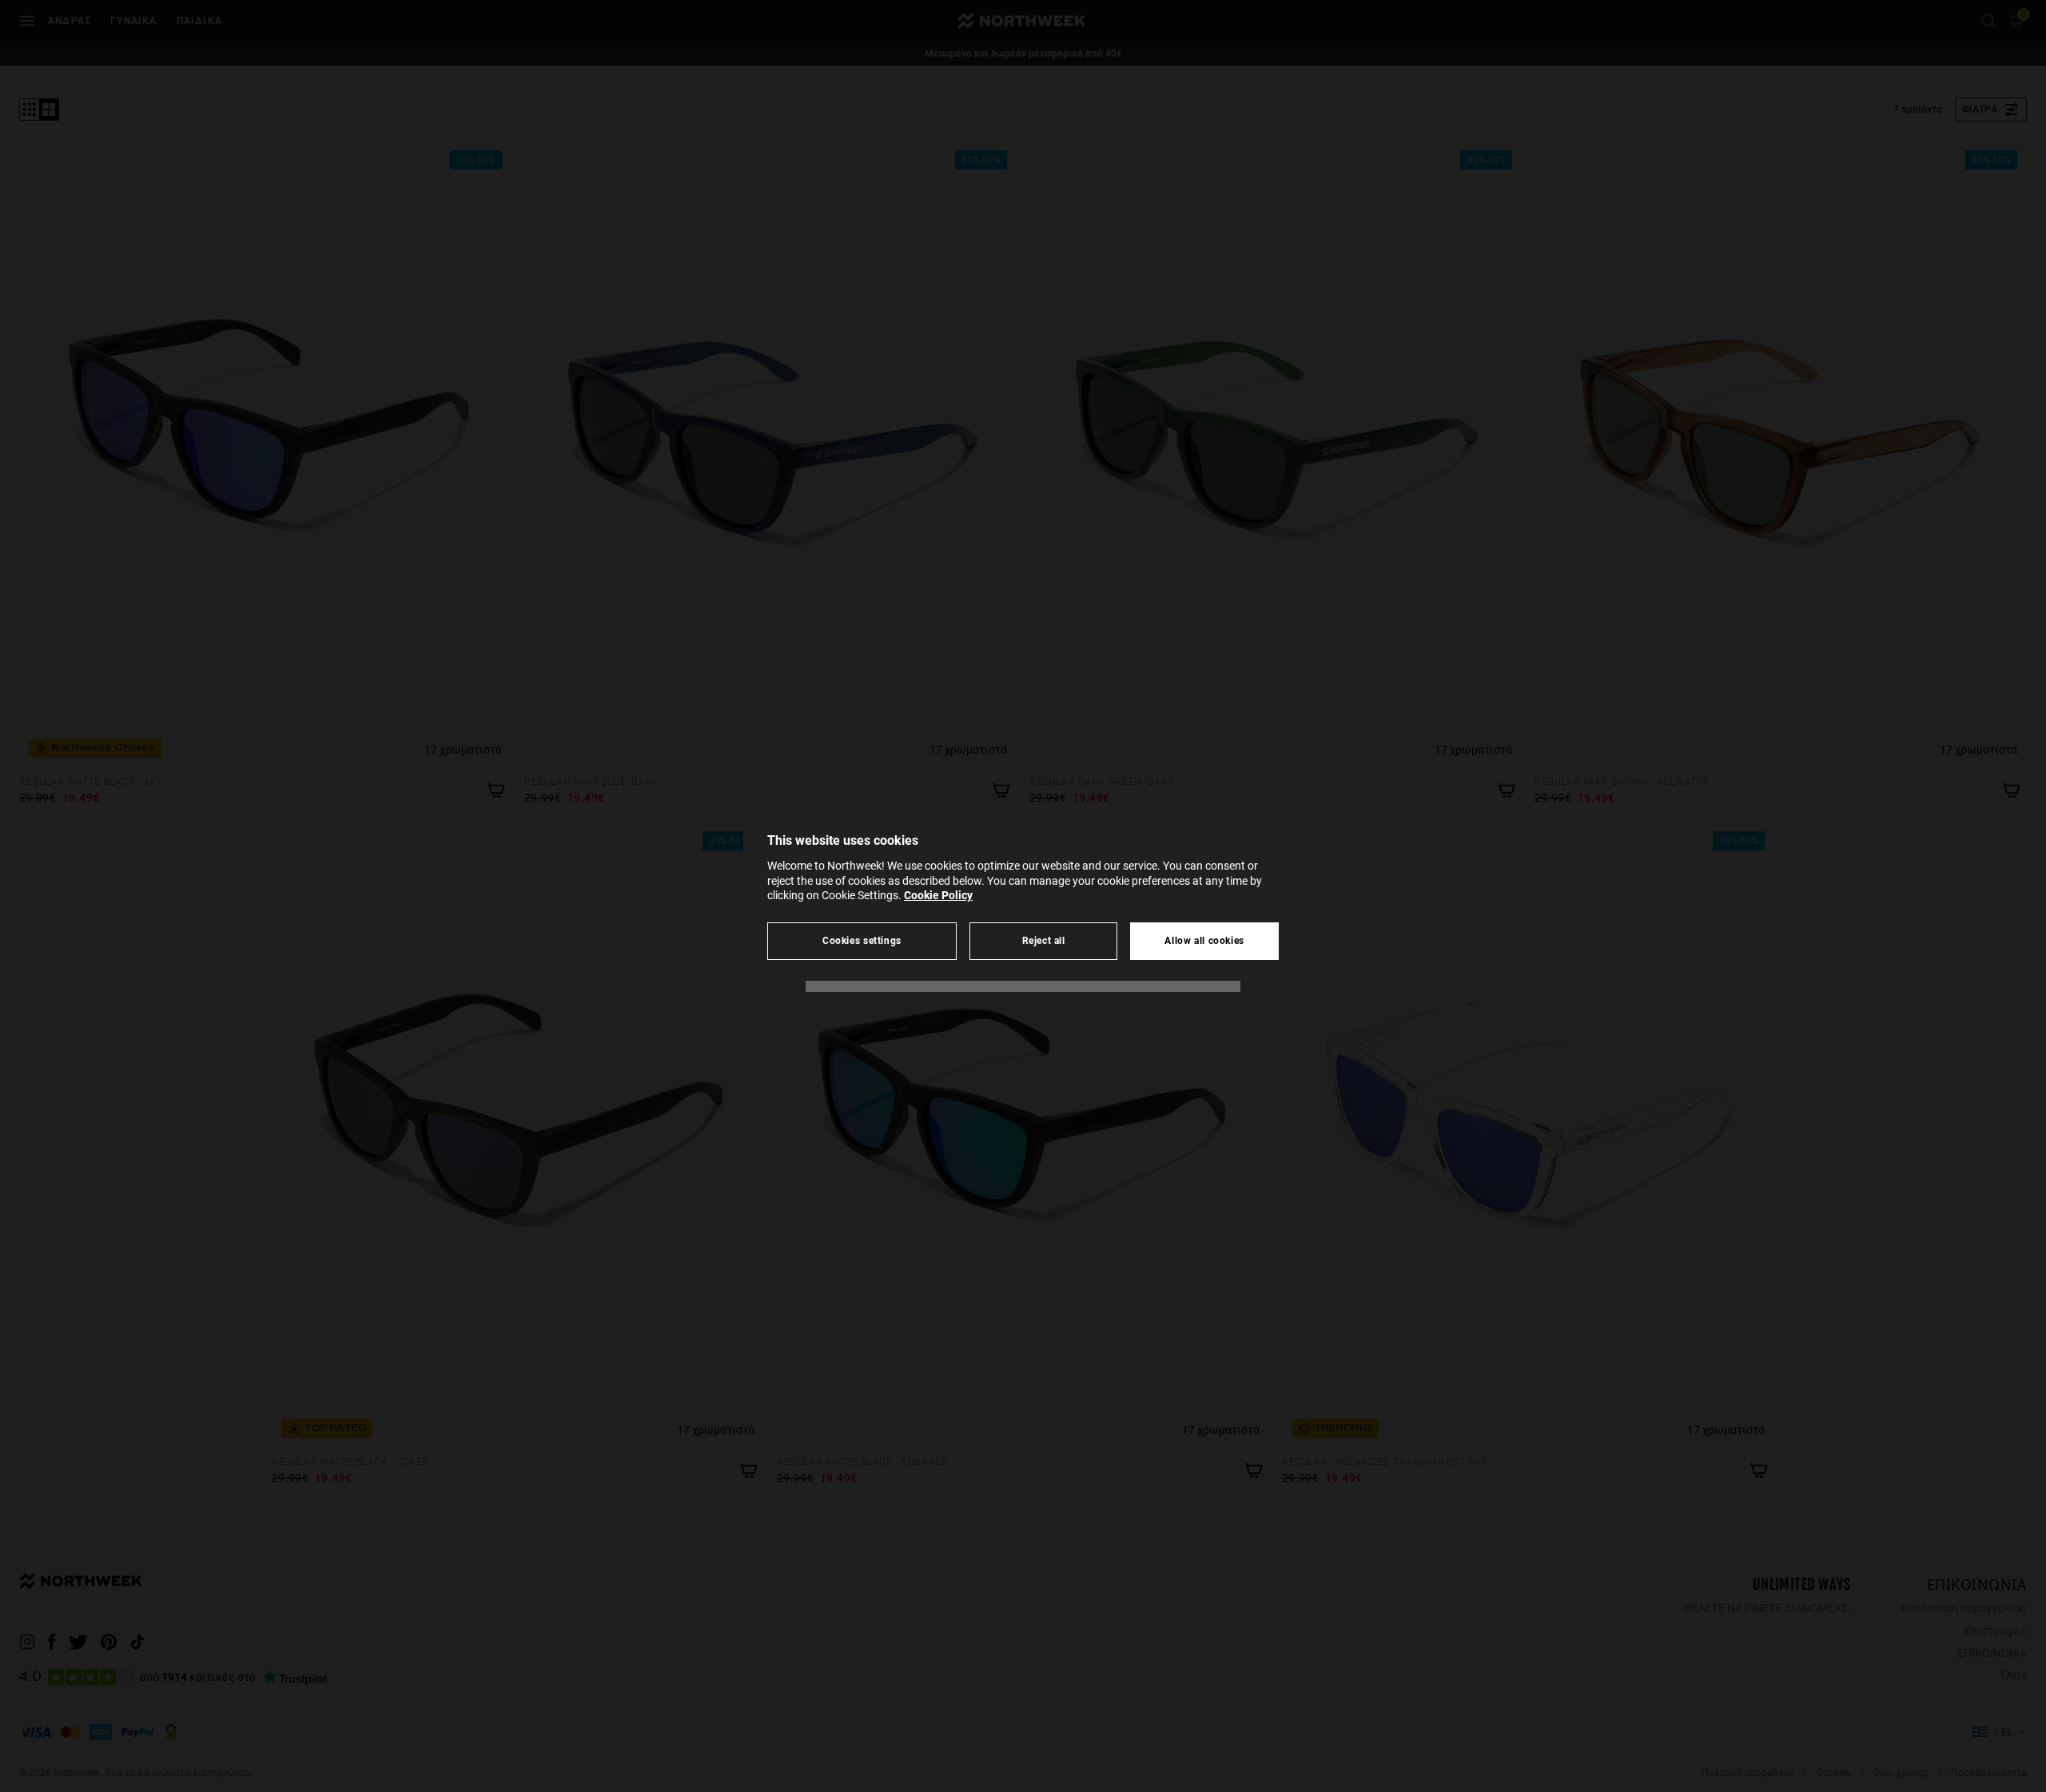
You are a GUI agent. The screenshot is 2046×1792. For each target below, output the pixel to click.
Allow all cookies (1204, 940)
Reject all (1044, 940)
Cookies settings (862, 940)
